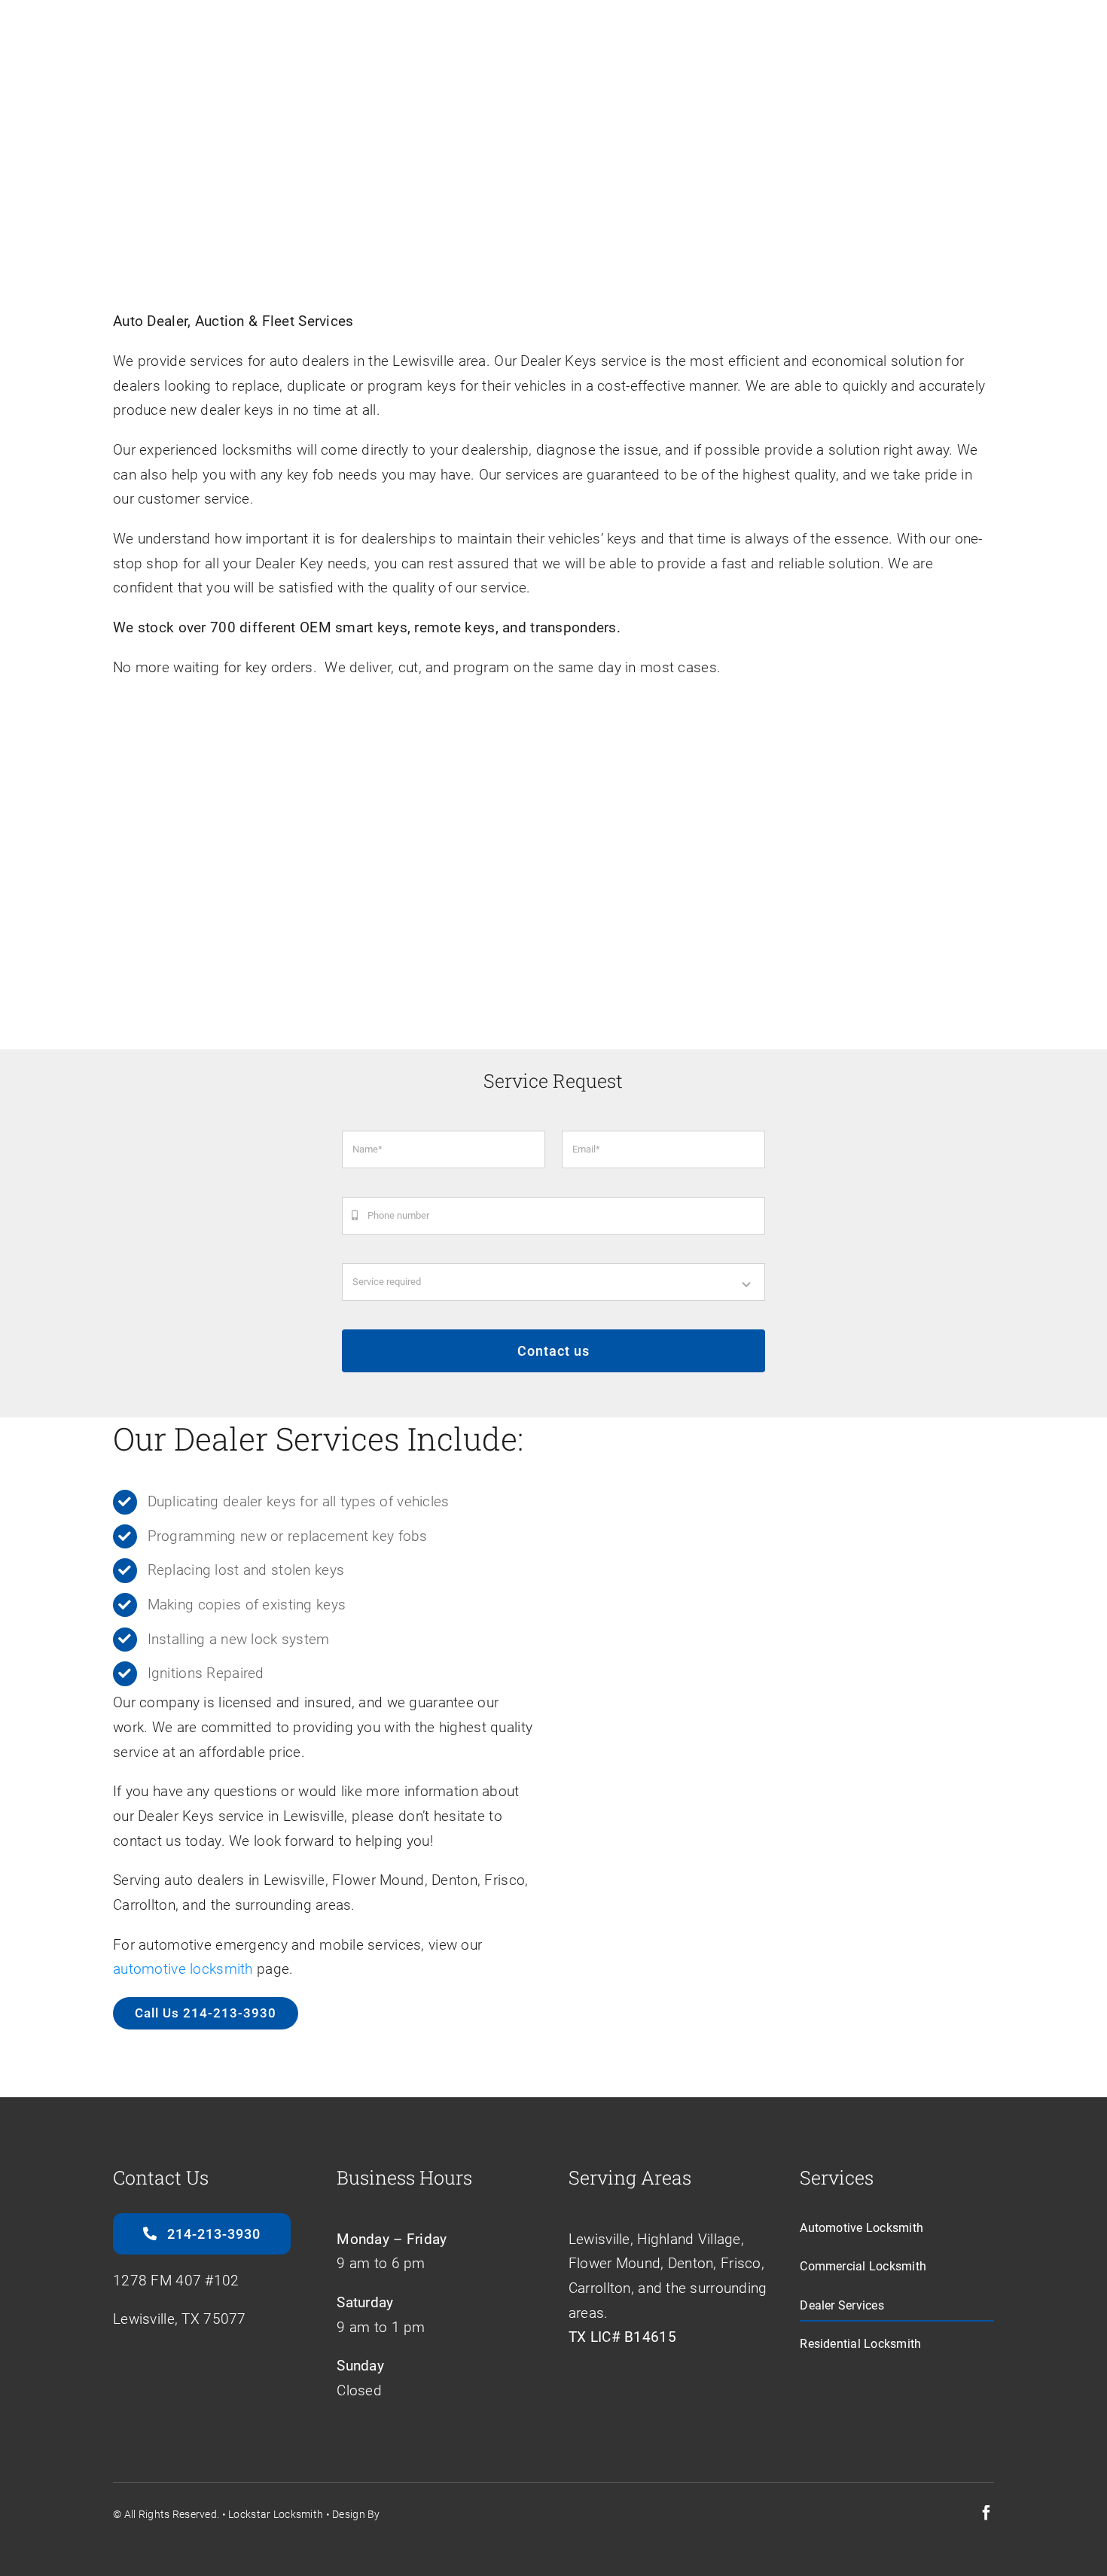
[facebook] (987, 2513)
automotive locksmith (183, 1969)
